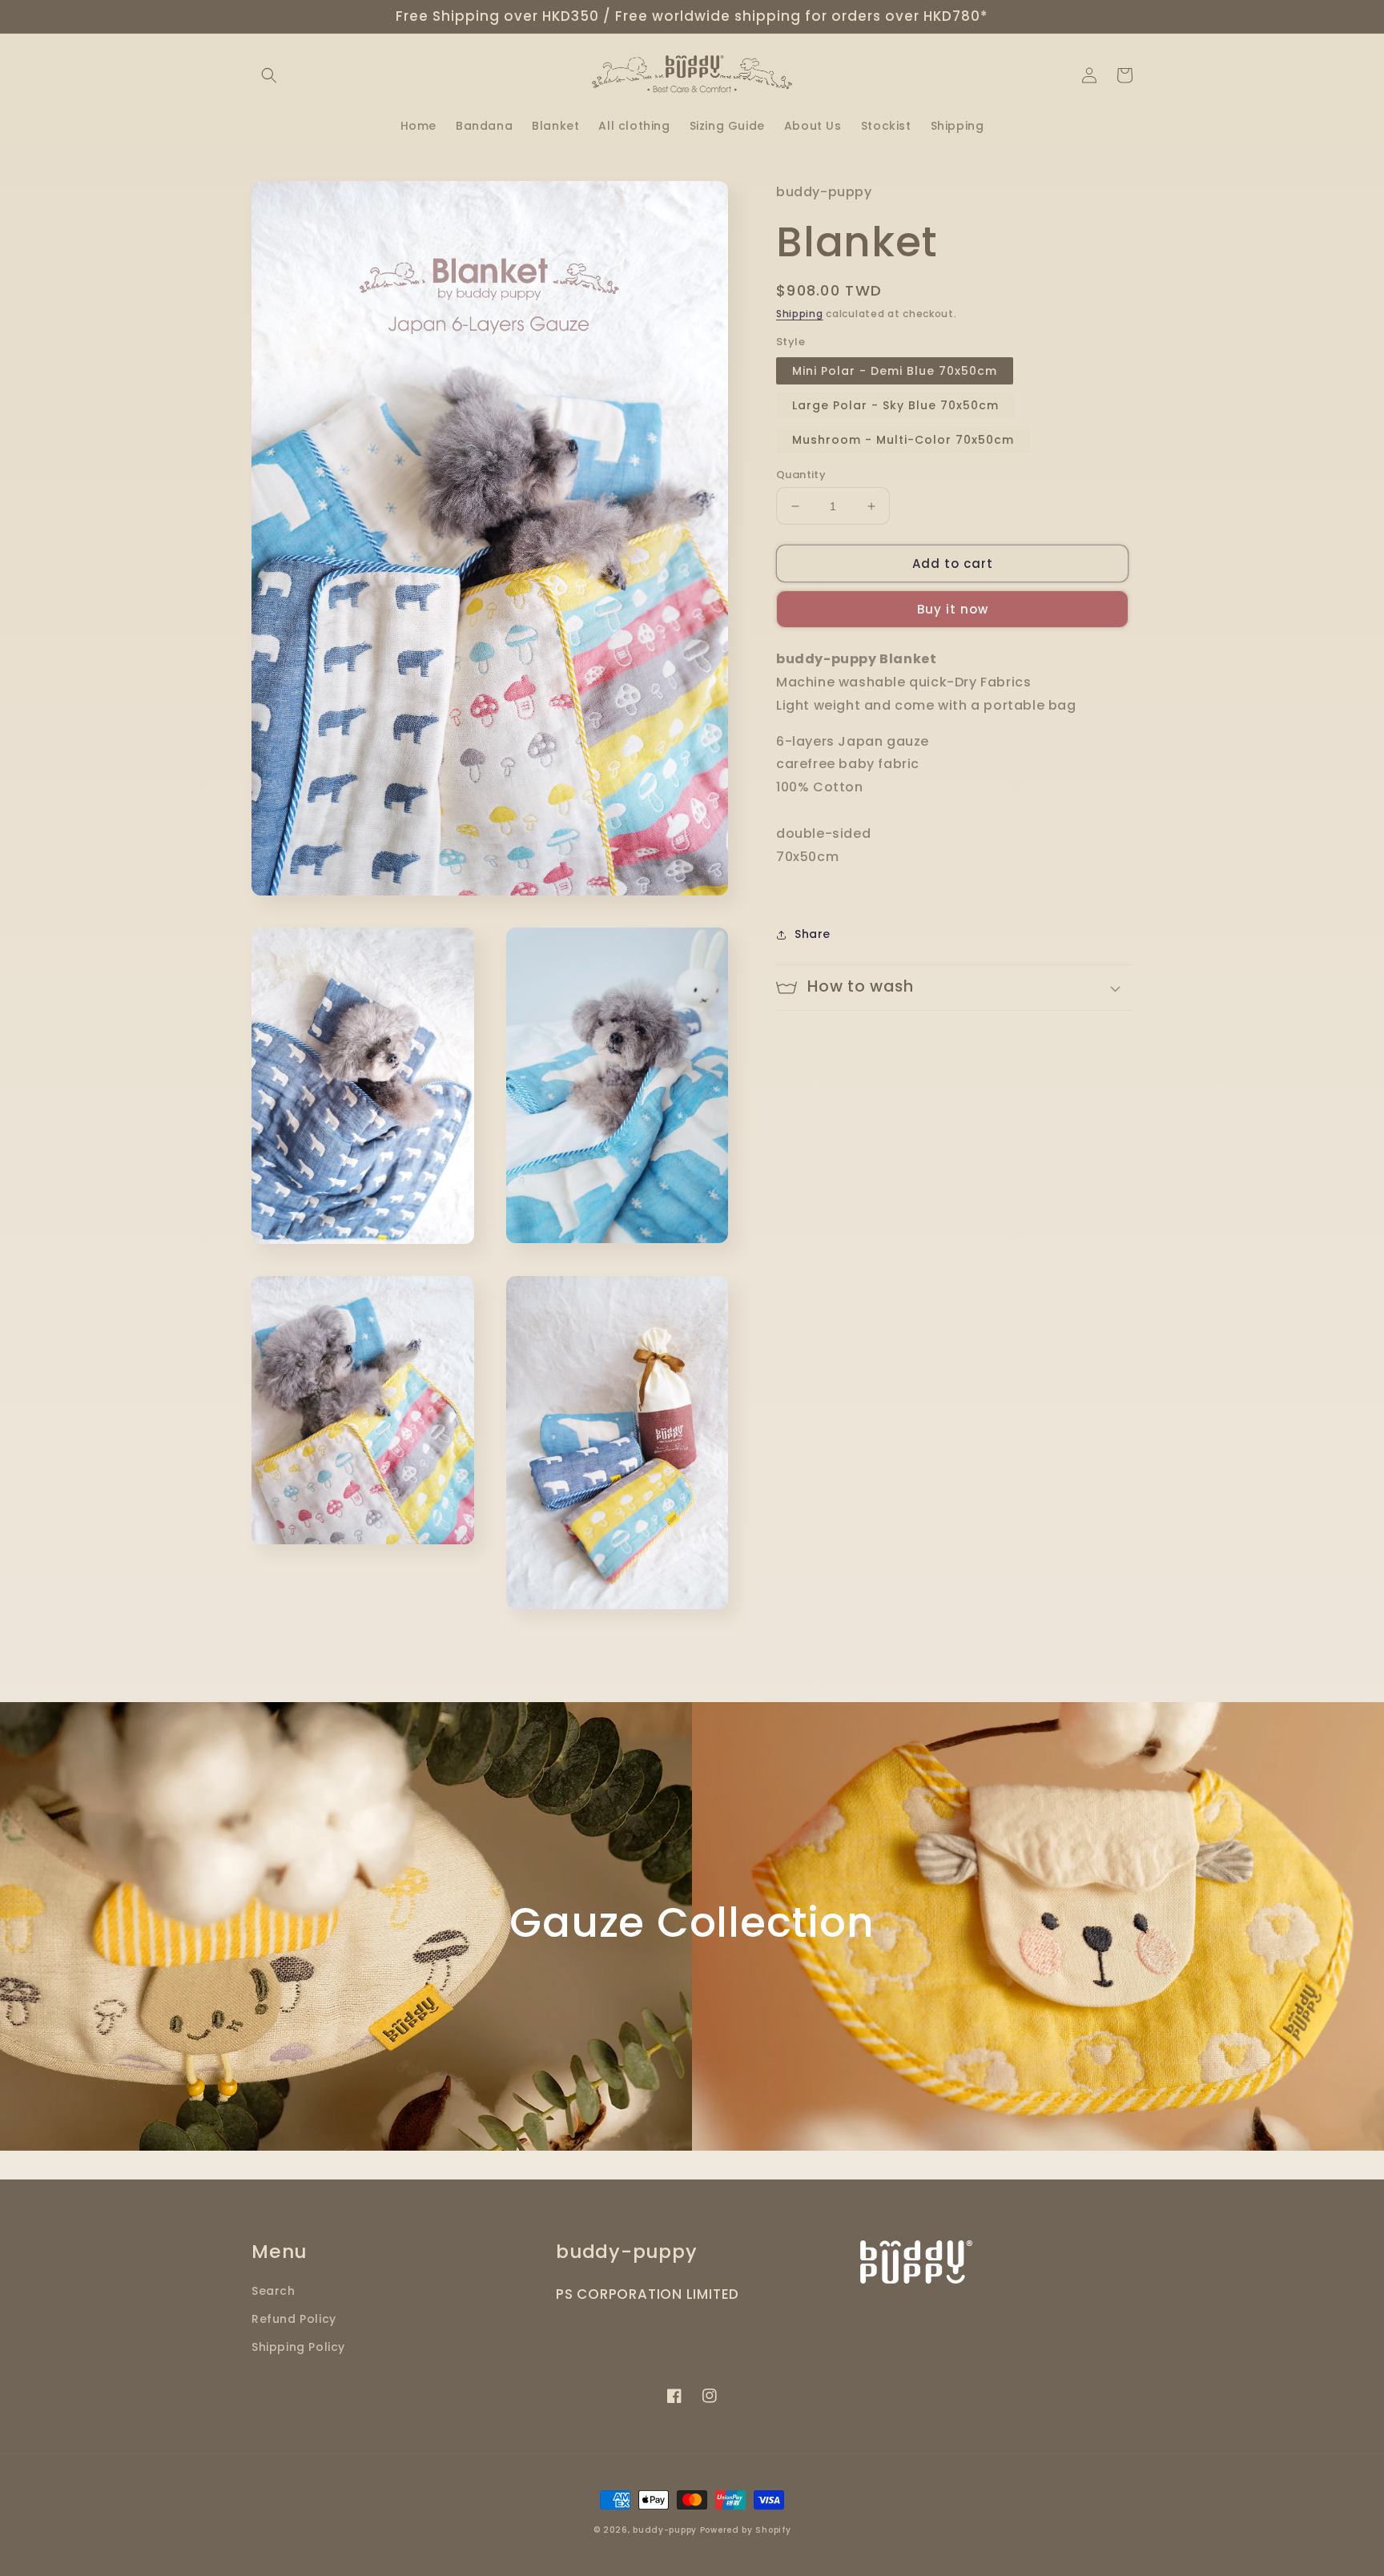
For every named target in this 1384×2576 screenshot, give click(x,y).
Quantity (801, 475)
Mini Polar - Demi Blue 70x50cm (895, 371)
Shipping (800, 314)
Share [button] (813, 934)
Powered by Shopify (746, 2530)
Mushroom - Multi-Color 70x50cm (903, 440)
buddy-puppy (665, 2530)
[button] (269, 75)
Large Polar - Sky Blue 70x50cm (895, 405)
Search (274, 2291)
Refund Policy (294, 2319)
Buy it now (953, 609)
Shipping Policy (298, 2347)
